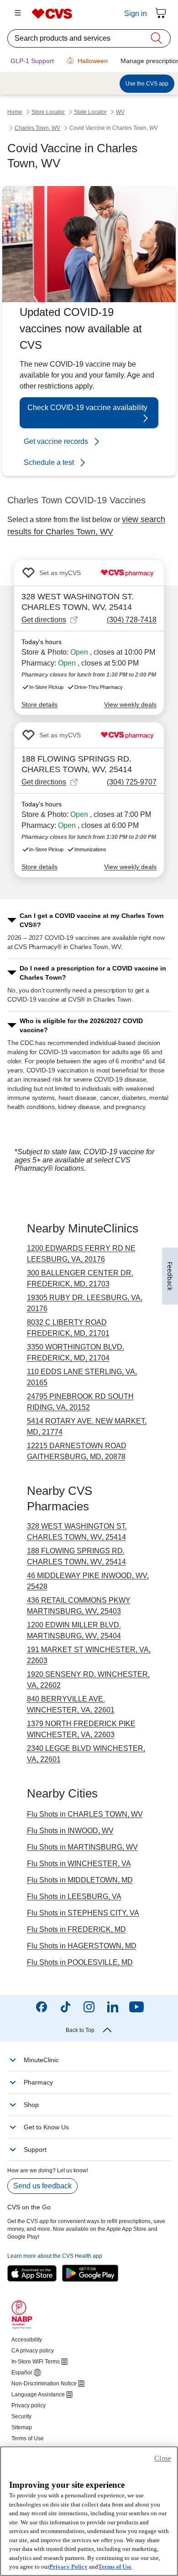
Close (163, 2458)
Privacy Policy (68, 2567)
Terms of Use (115, 2567)
